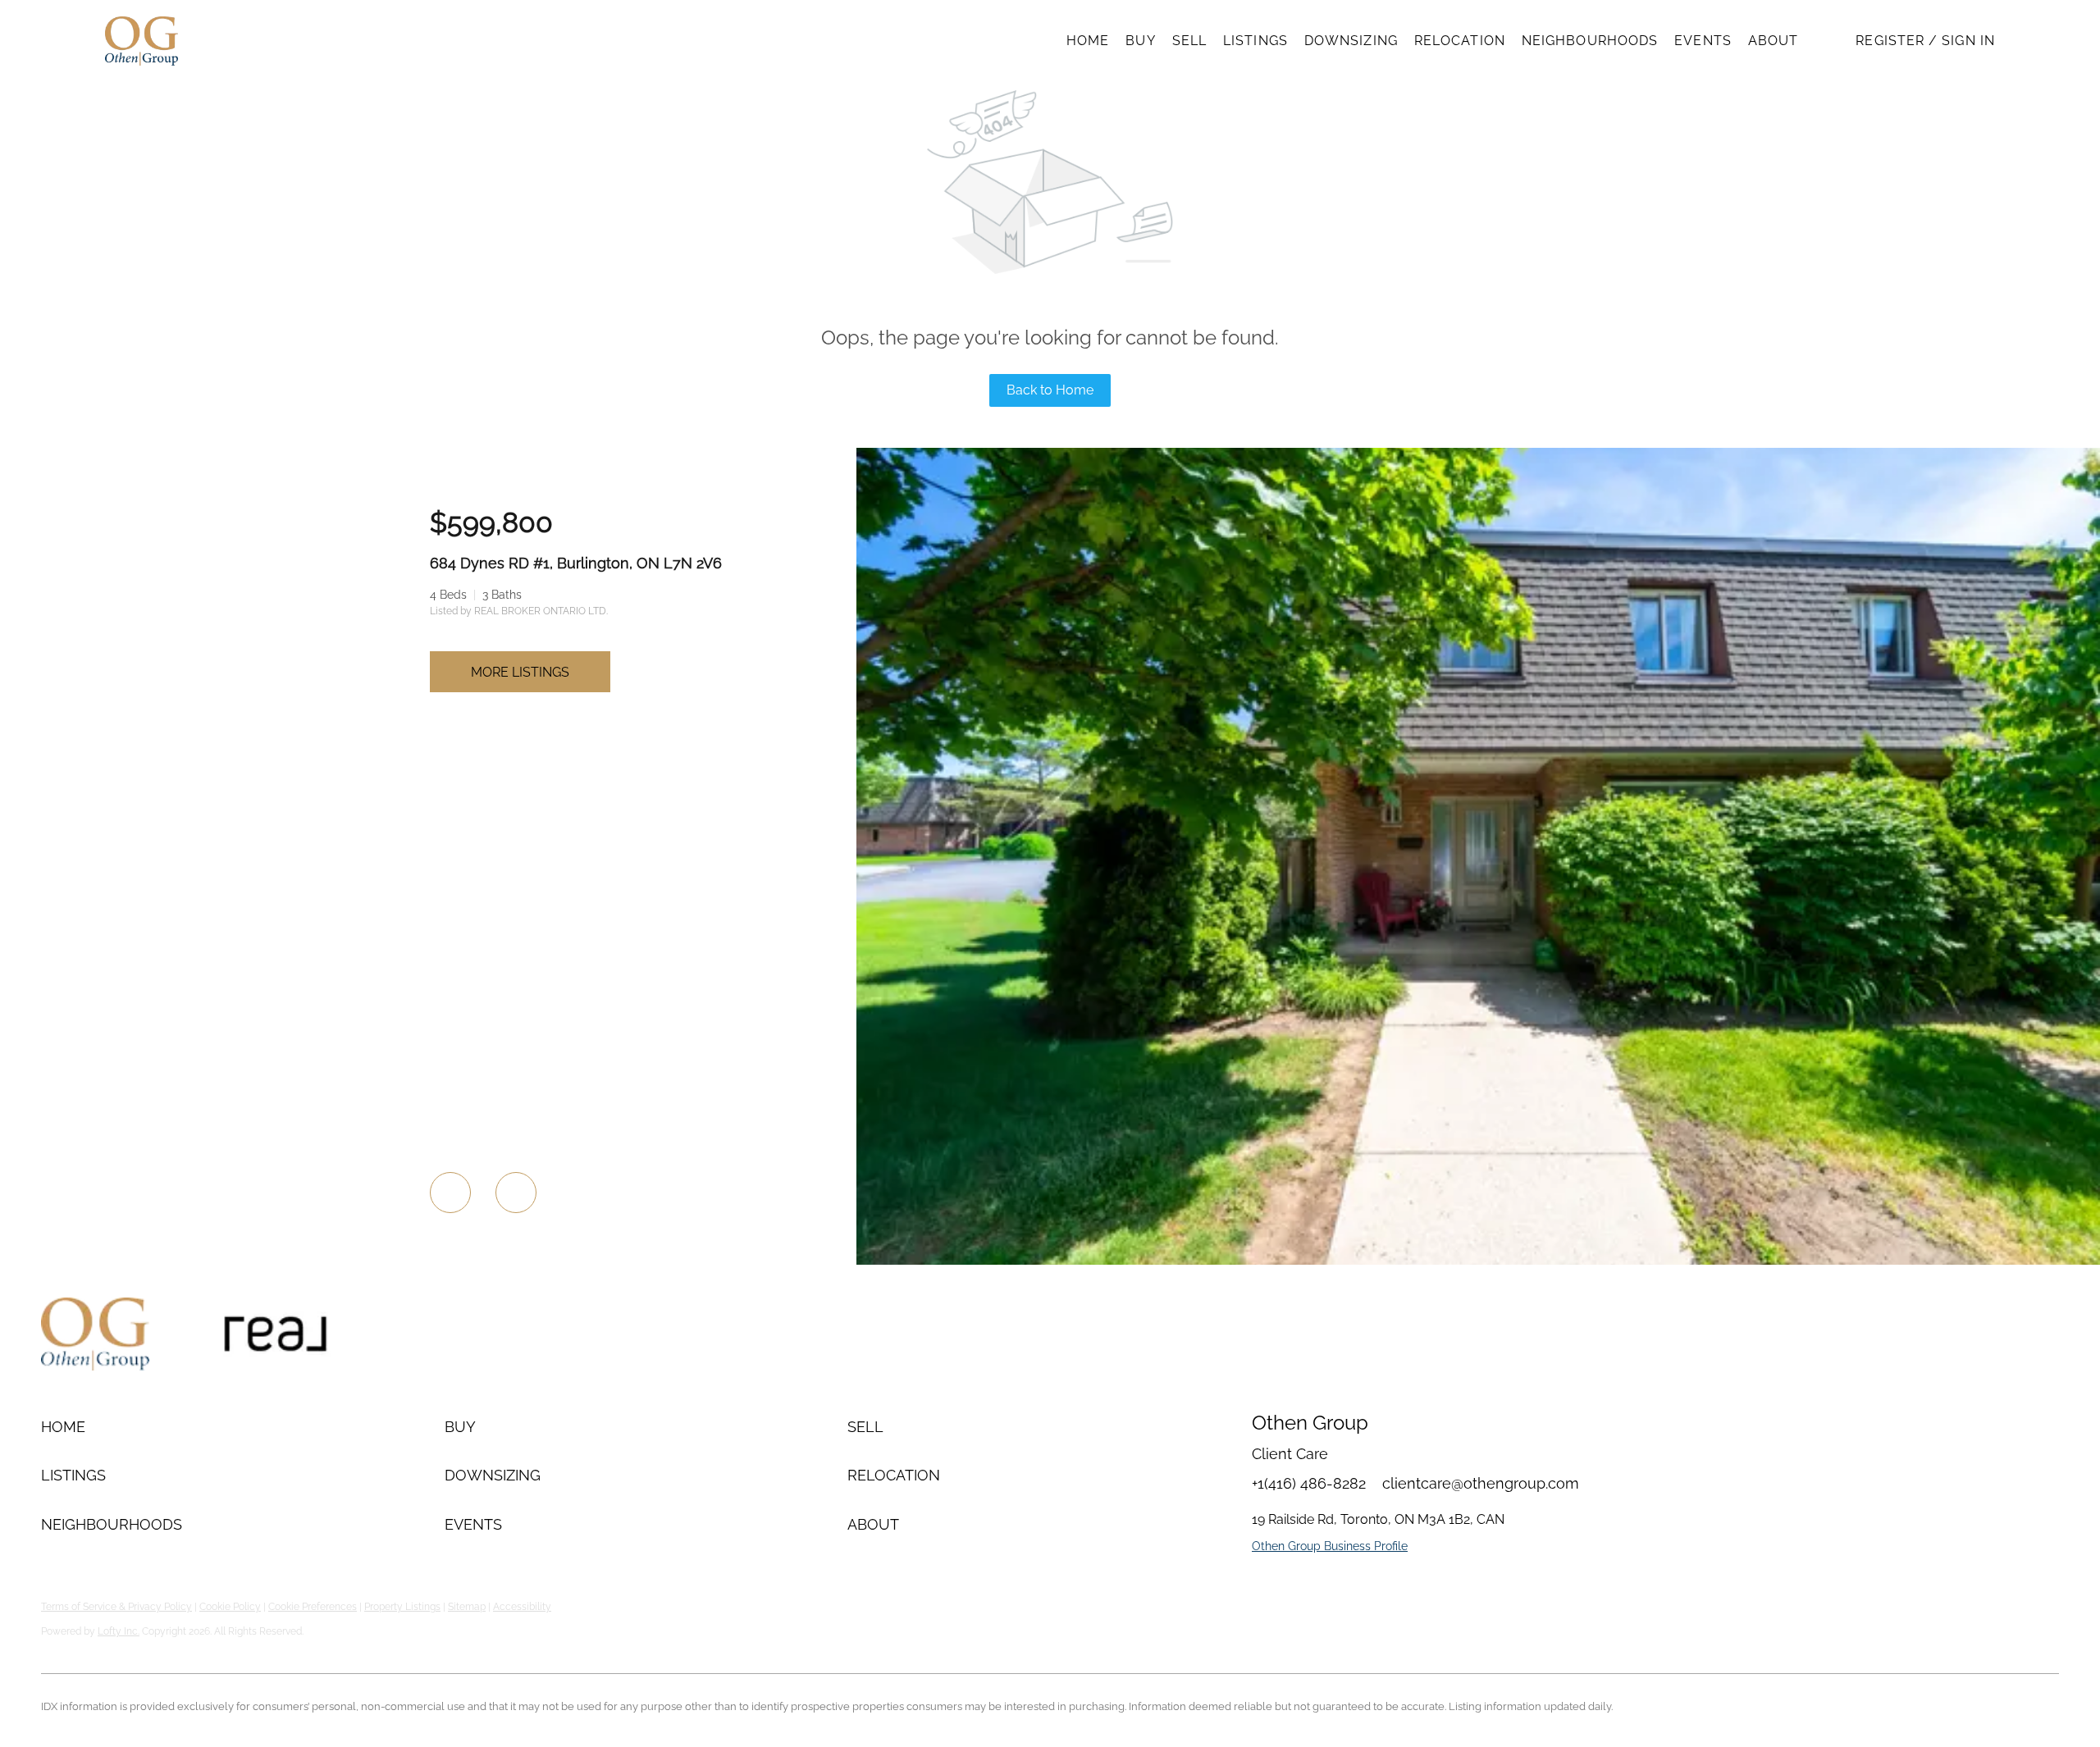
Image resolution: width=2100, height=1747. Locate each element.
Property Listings (402, 1607)
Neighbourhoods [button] (1590, 41)
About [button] (1774, 41)
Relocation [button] (1460, 41)
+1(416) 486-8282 (1309, 1483)
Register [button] (1890, 41)
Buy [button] (1140, 41)
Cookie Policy (230, 1607)
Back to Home (1050, 390)
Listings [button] (1255, 41)
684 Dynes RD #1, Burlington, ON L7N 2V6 (576, 563)
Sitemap (467, 1607)
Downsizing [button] (1351, 41)
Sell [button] (1189, 41)
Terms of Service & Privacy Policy (116, 1607)
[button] (142, 41)
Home (1088, 41)
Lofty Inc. (119, 1631)
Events (1703, 41)
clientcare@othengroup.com (1481, 1483)
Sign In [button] (1968, 41)
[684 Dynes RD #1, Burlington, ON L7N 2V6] (1478, 1261)
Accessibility (522, 1607)
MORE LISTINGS (520, 672)
